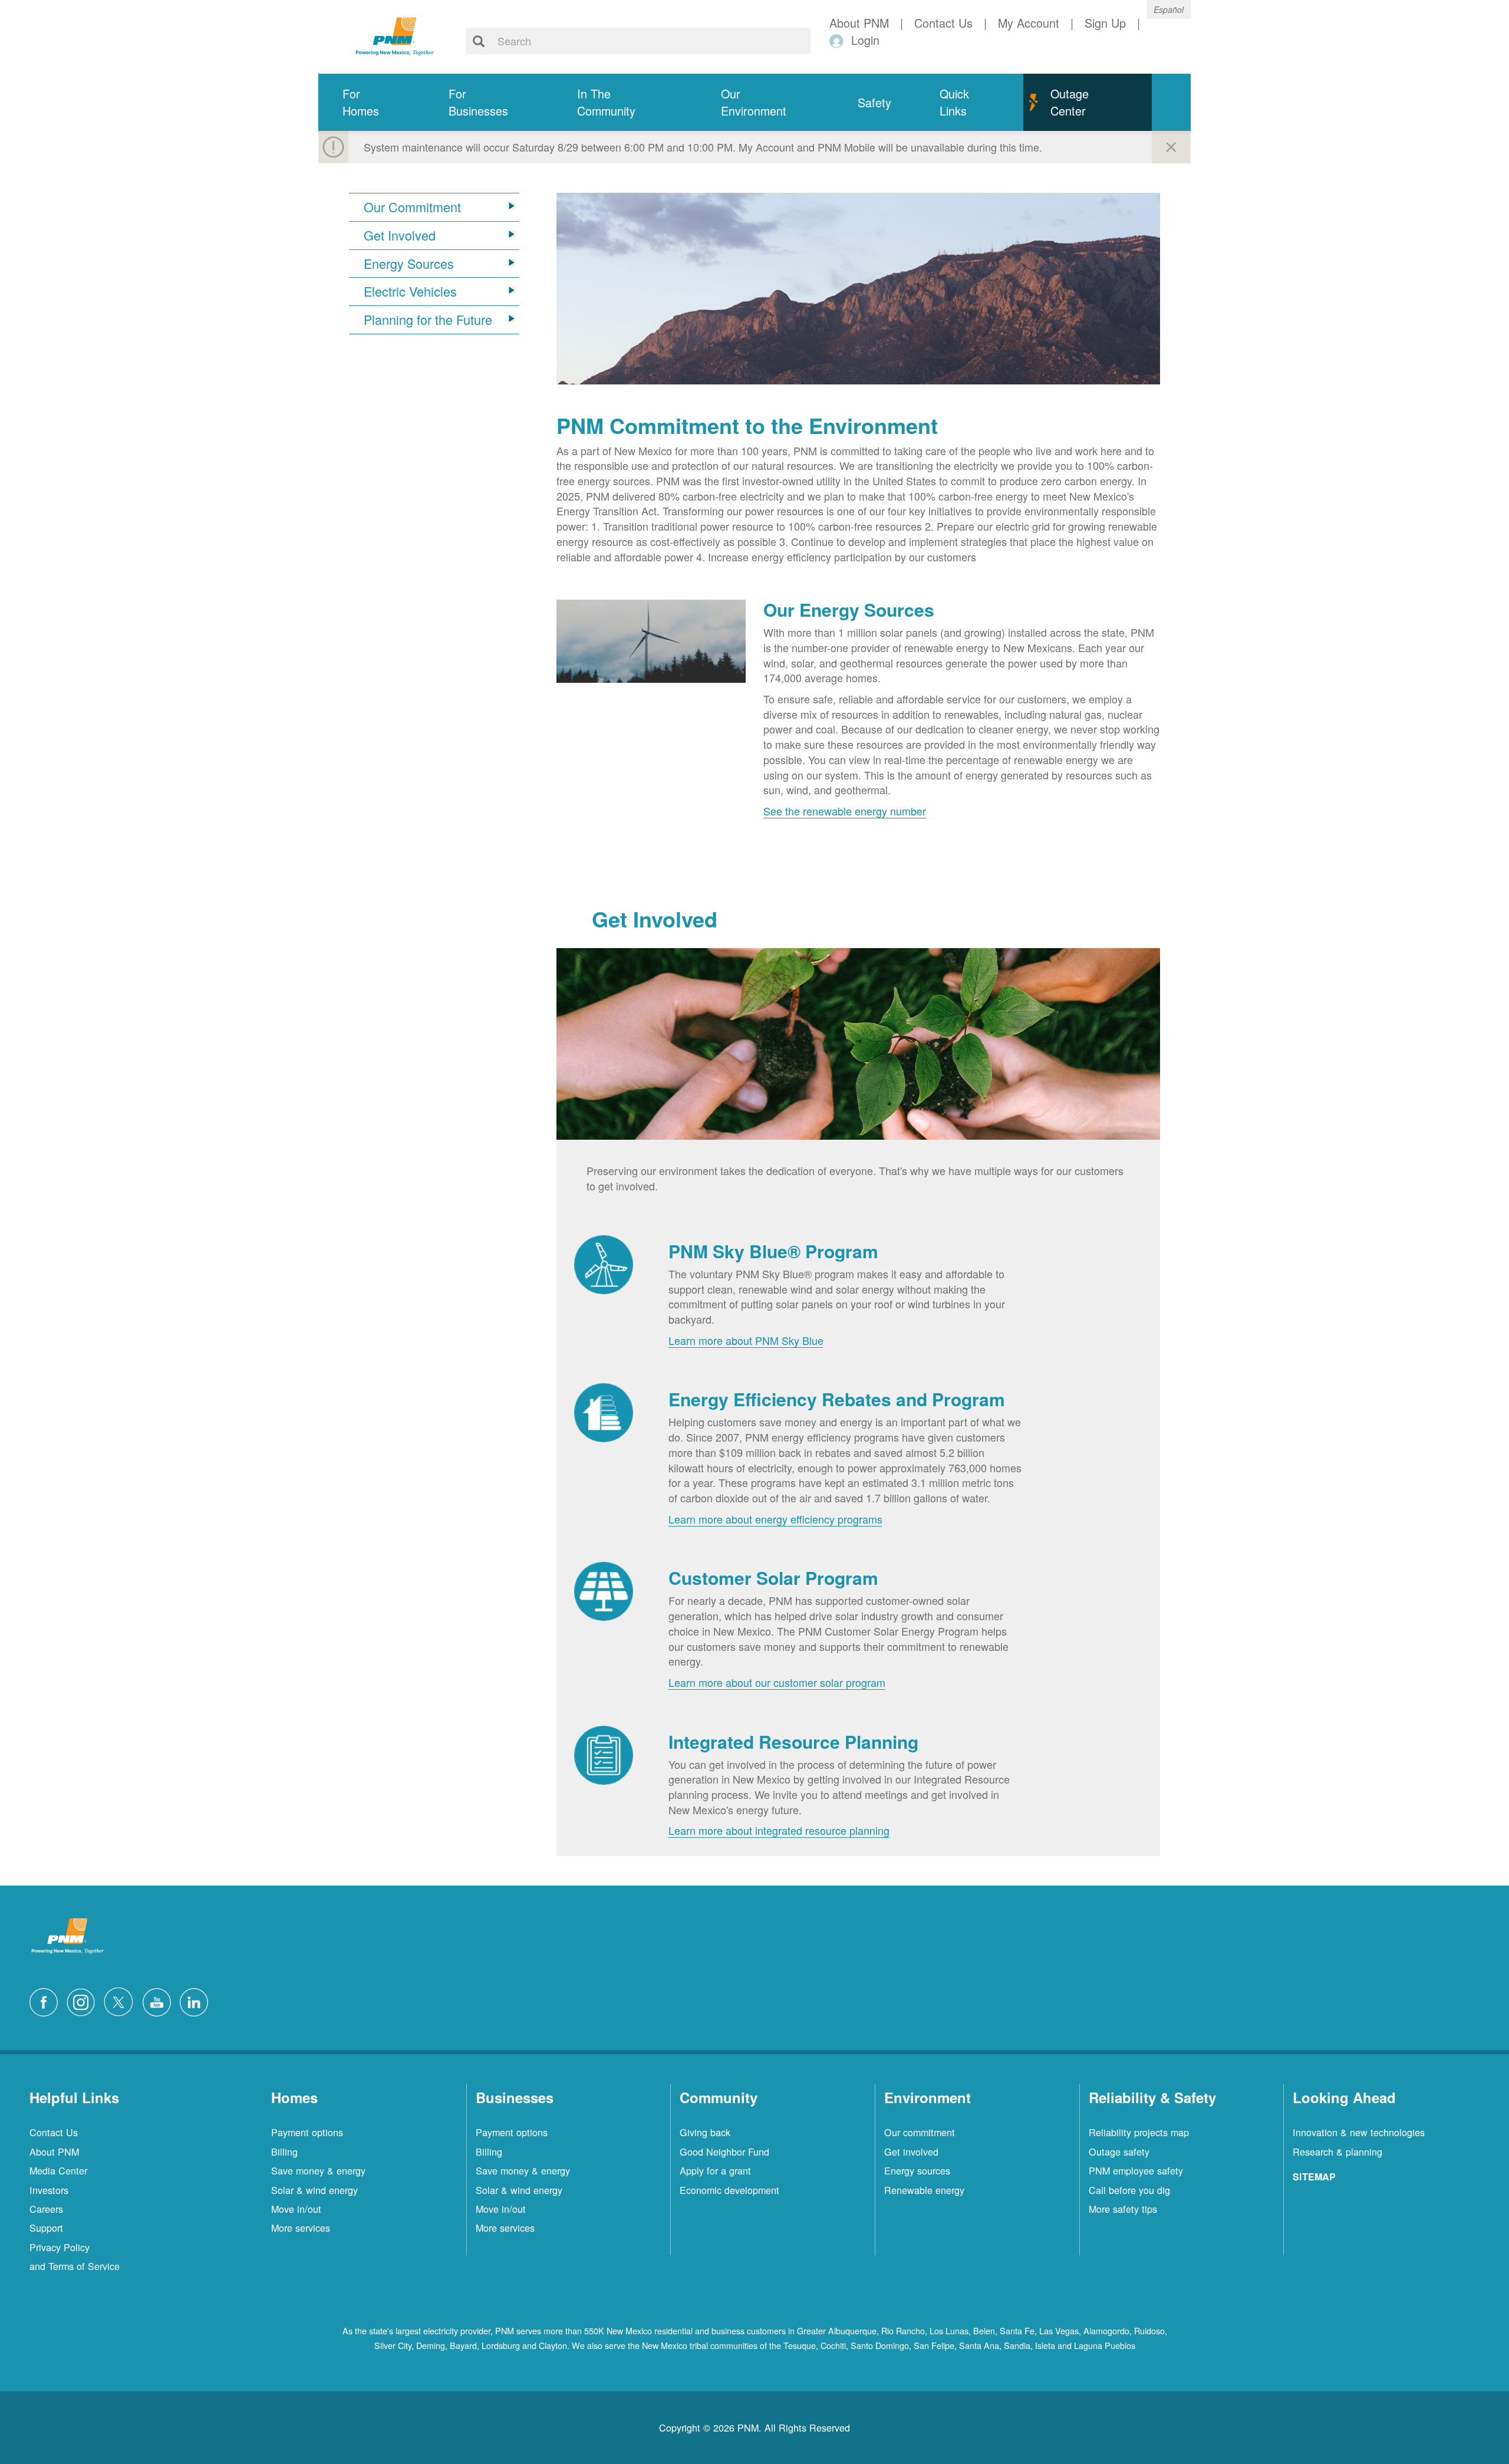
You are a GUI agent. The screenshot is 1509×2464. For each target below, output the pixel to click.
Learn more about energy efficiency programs (775, 1519)
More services (301, 2228)
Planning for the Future (428, 320)
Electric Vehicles (410, 291)
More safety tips (1123, 2209)
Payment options (307, 2132)
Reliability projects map (1139, 2132)
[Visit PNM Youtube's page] (160, 2000)
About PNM (54, 2152)
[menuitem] (371, 102)
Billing (284, 2152)
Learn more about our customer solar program (777, 1682)
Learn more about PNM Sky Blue (746, 1340)
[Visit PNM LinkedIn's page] (197, 2000)
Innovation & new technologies (1359, 2132)
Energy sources (917, 2170)
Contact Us (54, 2132)
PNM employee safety (1136, 2170)
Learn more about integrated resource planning (779, 1830)
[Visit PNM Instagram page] (84, 2000)
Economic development (729, 2190)
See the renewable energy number (845, 811)
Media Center (58, 2170)
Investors (49, 2190)
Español (1169, 9)
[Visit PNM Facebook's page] (47, 2000)
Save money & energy (318, 2170)
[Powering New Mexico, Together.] (395, 35)
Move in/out (296, 2209)
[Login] (838, 40)
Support (46, 2228)
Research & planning (1337, 2152)
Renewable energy (924, 2190)
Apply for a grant (715, 2170)
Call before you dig (1129, 2190)
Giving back (705, 2132)
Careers (46, 2209)
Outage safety (1119, 2152)
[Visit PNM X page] (122, 2000)
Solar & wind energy (314, 2190)
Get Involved (400, 235)
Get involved (911, 2152)
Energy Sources (409, 264)
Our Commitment (412, 207)
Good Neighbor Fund (724, 2152)
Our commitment (920, 2132)
